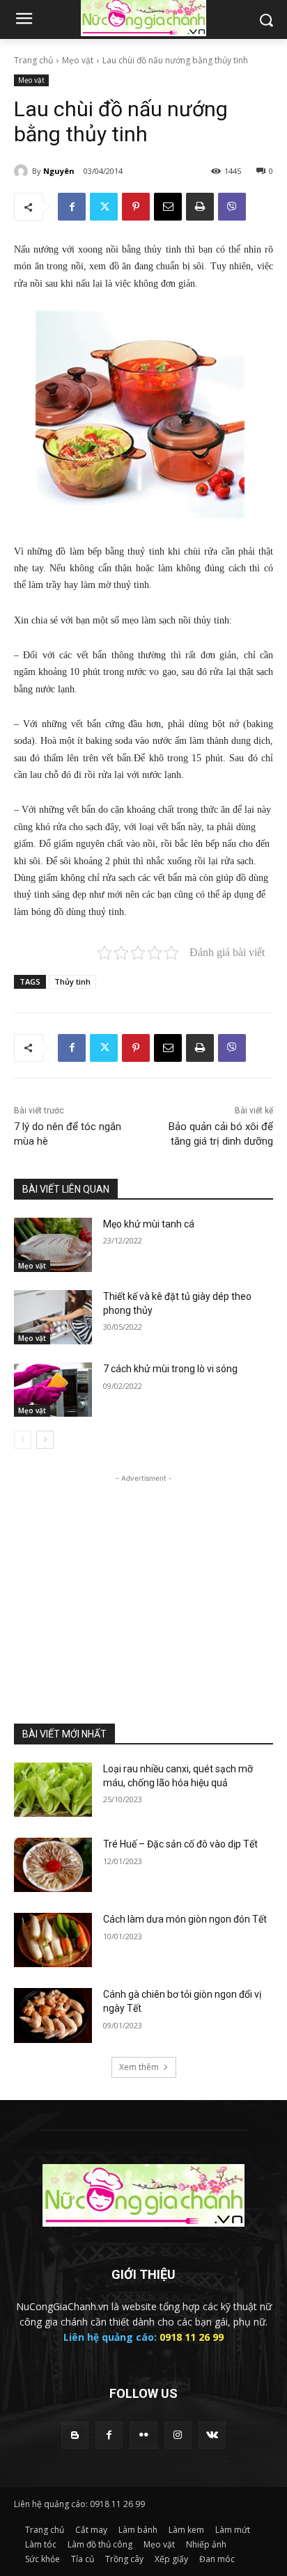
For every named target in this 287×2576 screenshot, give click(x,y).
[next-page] (45, 1440)
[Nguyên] (23, 171)
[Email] (168, 207)
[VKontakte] (212, 2435)
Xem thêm (139, 2067)
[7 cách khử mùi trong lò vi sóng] (53, 1390)
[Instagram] (178, 2435)
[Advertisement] (143, 1573)
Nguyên (59, 171)
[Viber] (232, 207)
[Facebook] (72, 207)
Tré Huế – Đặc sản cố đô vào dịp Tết (180, 1844)
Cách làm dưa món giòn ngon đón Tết (185, 1919)
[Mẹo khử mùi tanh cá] (53, 1245)
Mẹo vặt (78, 60)
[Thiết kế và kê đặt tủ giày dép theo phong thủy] (53, 1317)
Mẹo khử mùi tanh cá (149, 1224)
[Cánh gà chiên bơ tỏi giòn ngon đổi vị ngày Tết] (53, 2015)
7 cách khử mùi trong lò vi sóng (170, 1369)
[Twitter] (104, 207)
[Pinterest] (136, 207)
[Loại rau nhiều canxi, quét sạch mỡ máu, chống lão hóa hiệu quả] (53, 1790)
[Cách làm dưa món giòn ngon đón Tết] (53, 1940)
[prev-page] (23, 1440)
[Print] (200, 207)
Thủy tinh (72, 981)
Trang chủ (33, 60)
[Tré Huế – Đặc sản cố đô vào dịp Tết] (53, 1865)
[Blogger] (75, 2435)
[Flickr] (143, 2435)
